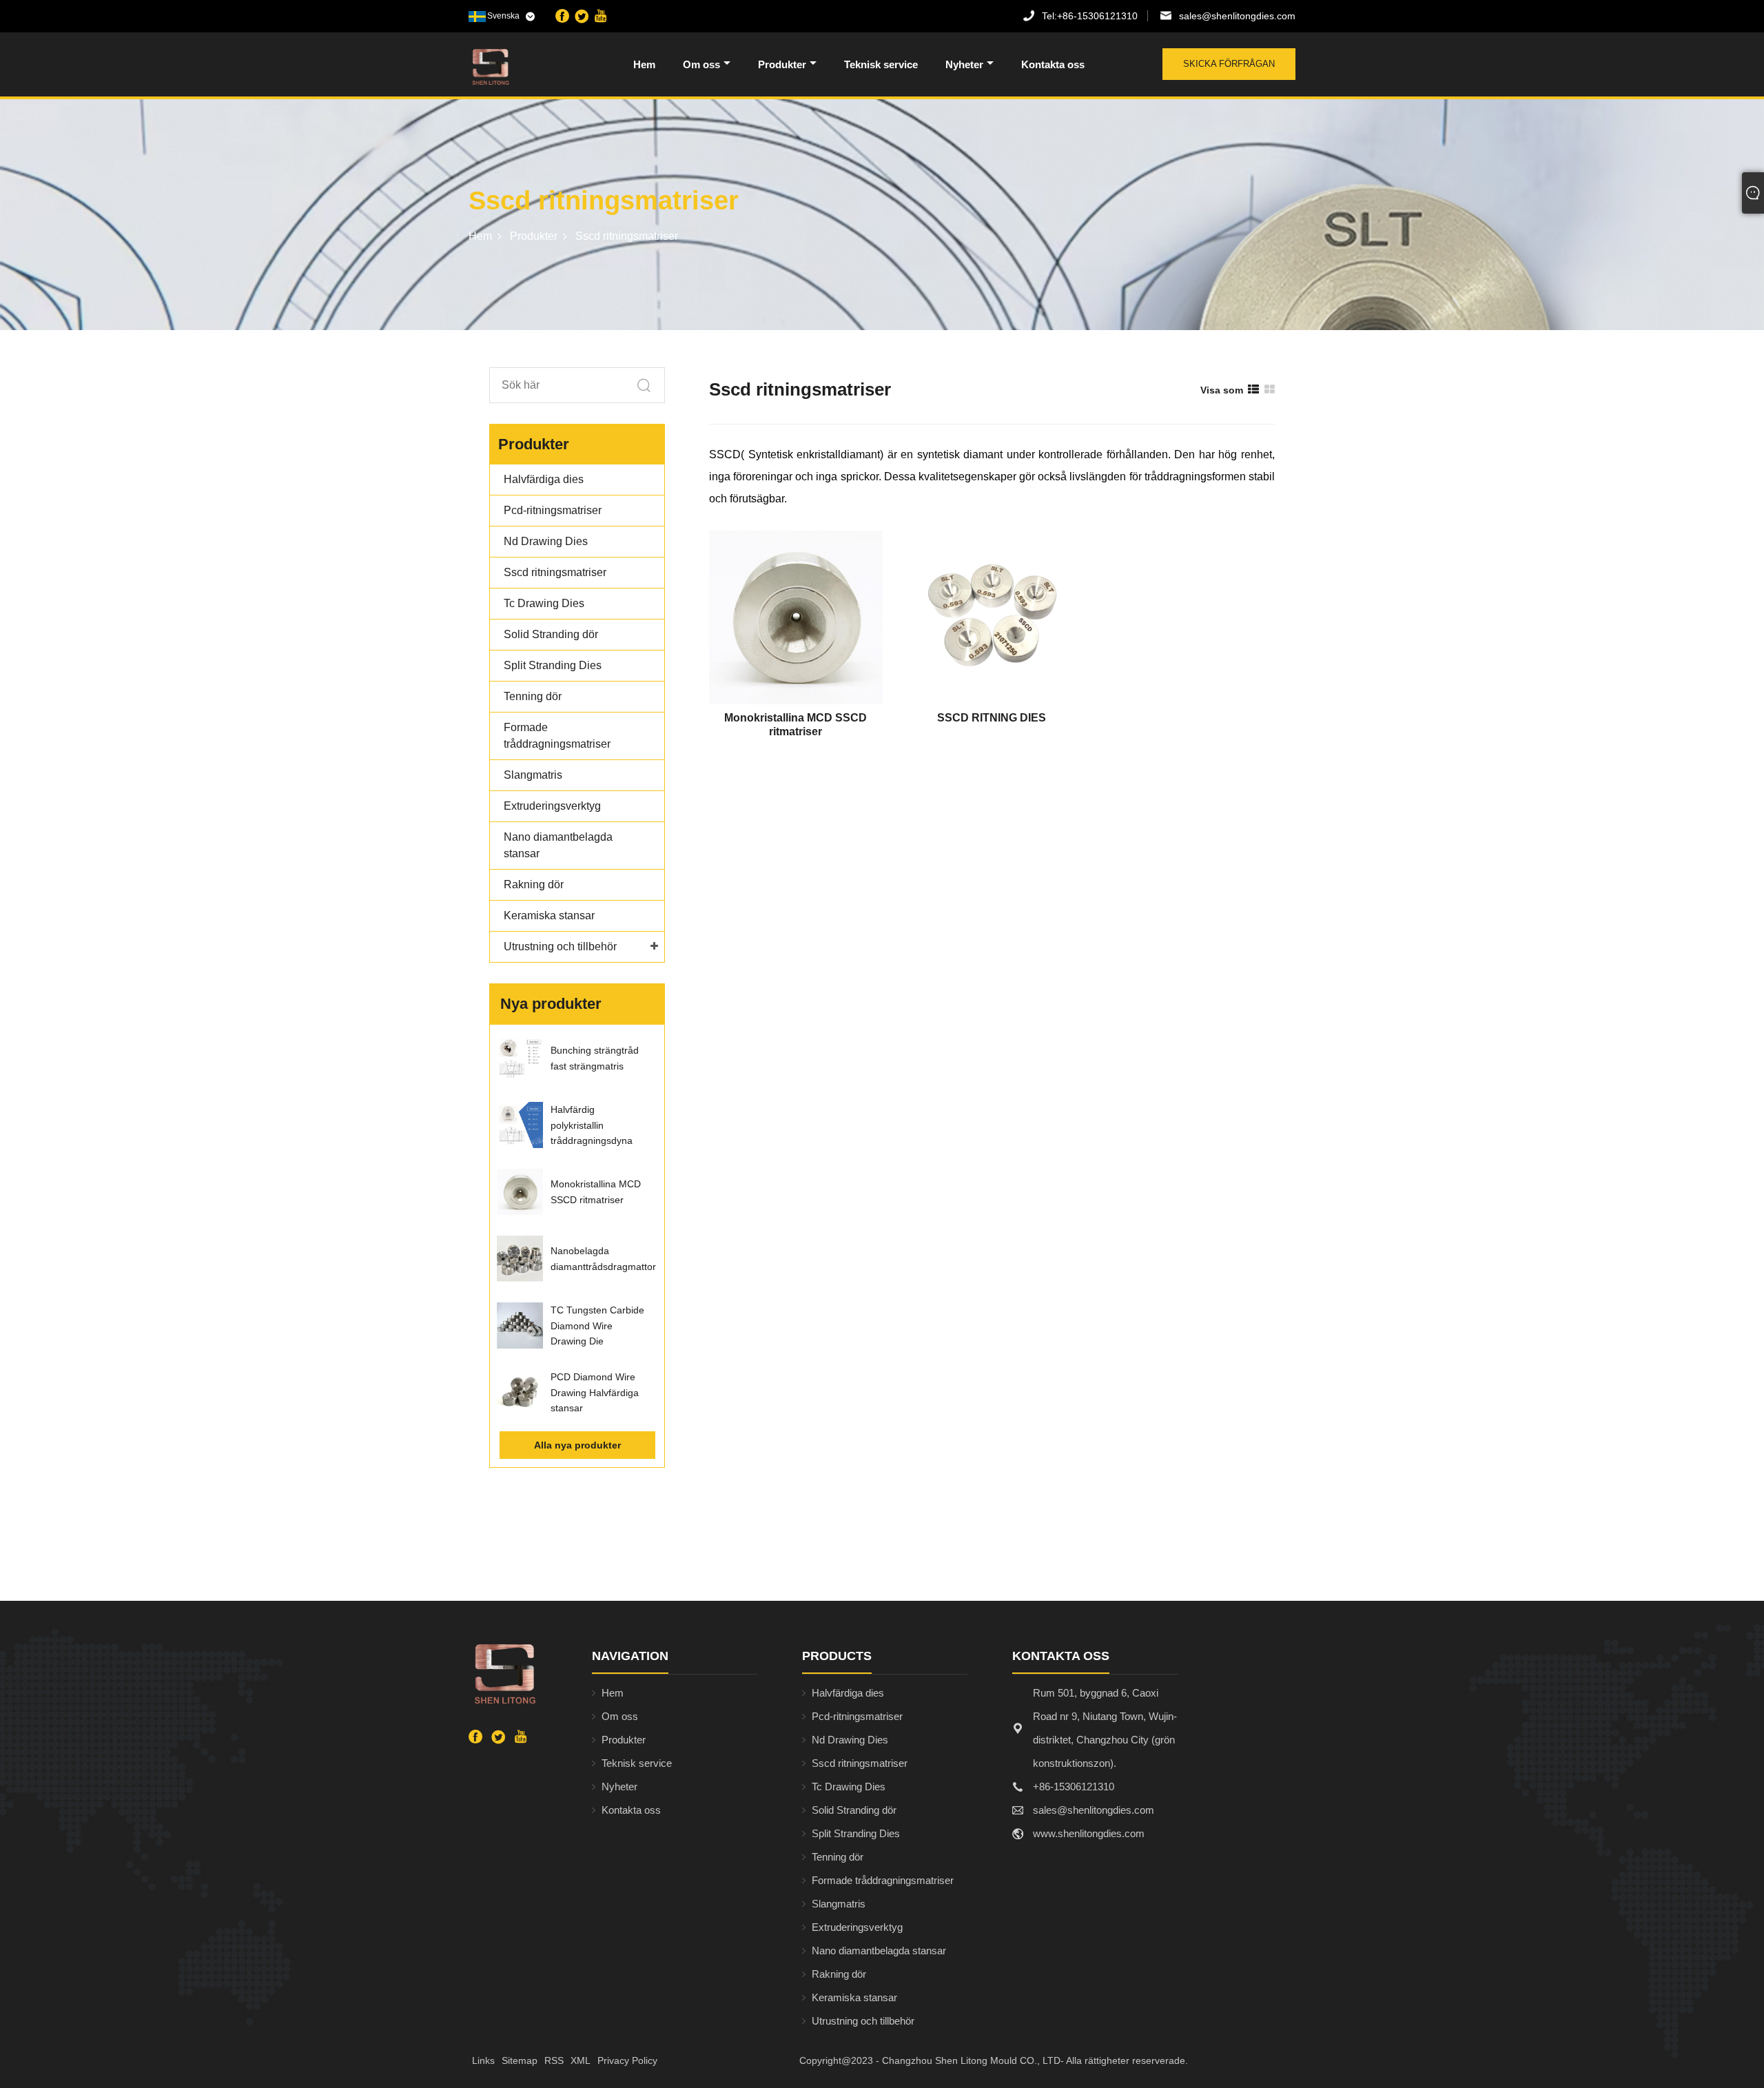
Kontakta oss (1053, 64)
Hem (644, 64)
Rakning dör (534, 884)
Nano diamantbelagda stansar (879, 1951)
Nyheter (964, 64)
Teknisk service (881, 64)
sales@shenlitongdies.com (1237, 16)
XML (581, 2060)
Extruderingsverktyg (552, 806)
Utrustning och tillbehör (560, 946)
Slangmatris (533, 775)
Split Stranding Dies (553, 665)
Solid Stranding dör (551, 634)
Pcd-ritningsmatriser (553, 510)
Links (483, 2060)
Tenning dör (533, 696)
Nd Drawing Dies (546, 541)
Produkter (782, 64)
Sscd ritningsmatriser (627, 236)
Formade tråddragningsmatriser (883, 1880)
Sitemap (520, 2060)
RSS (554, 2060)
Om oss (701, 64)
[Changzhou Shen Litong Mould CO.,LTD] (540, 67)
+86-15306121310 (1090, 16)
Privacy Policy (627, 2060)
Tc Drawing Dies (544, 603)
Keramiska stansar (549, 915)
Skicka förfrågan (1229, 64)
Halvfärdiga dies (544, 479)
